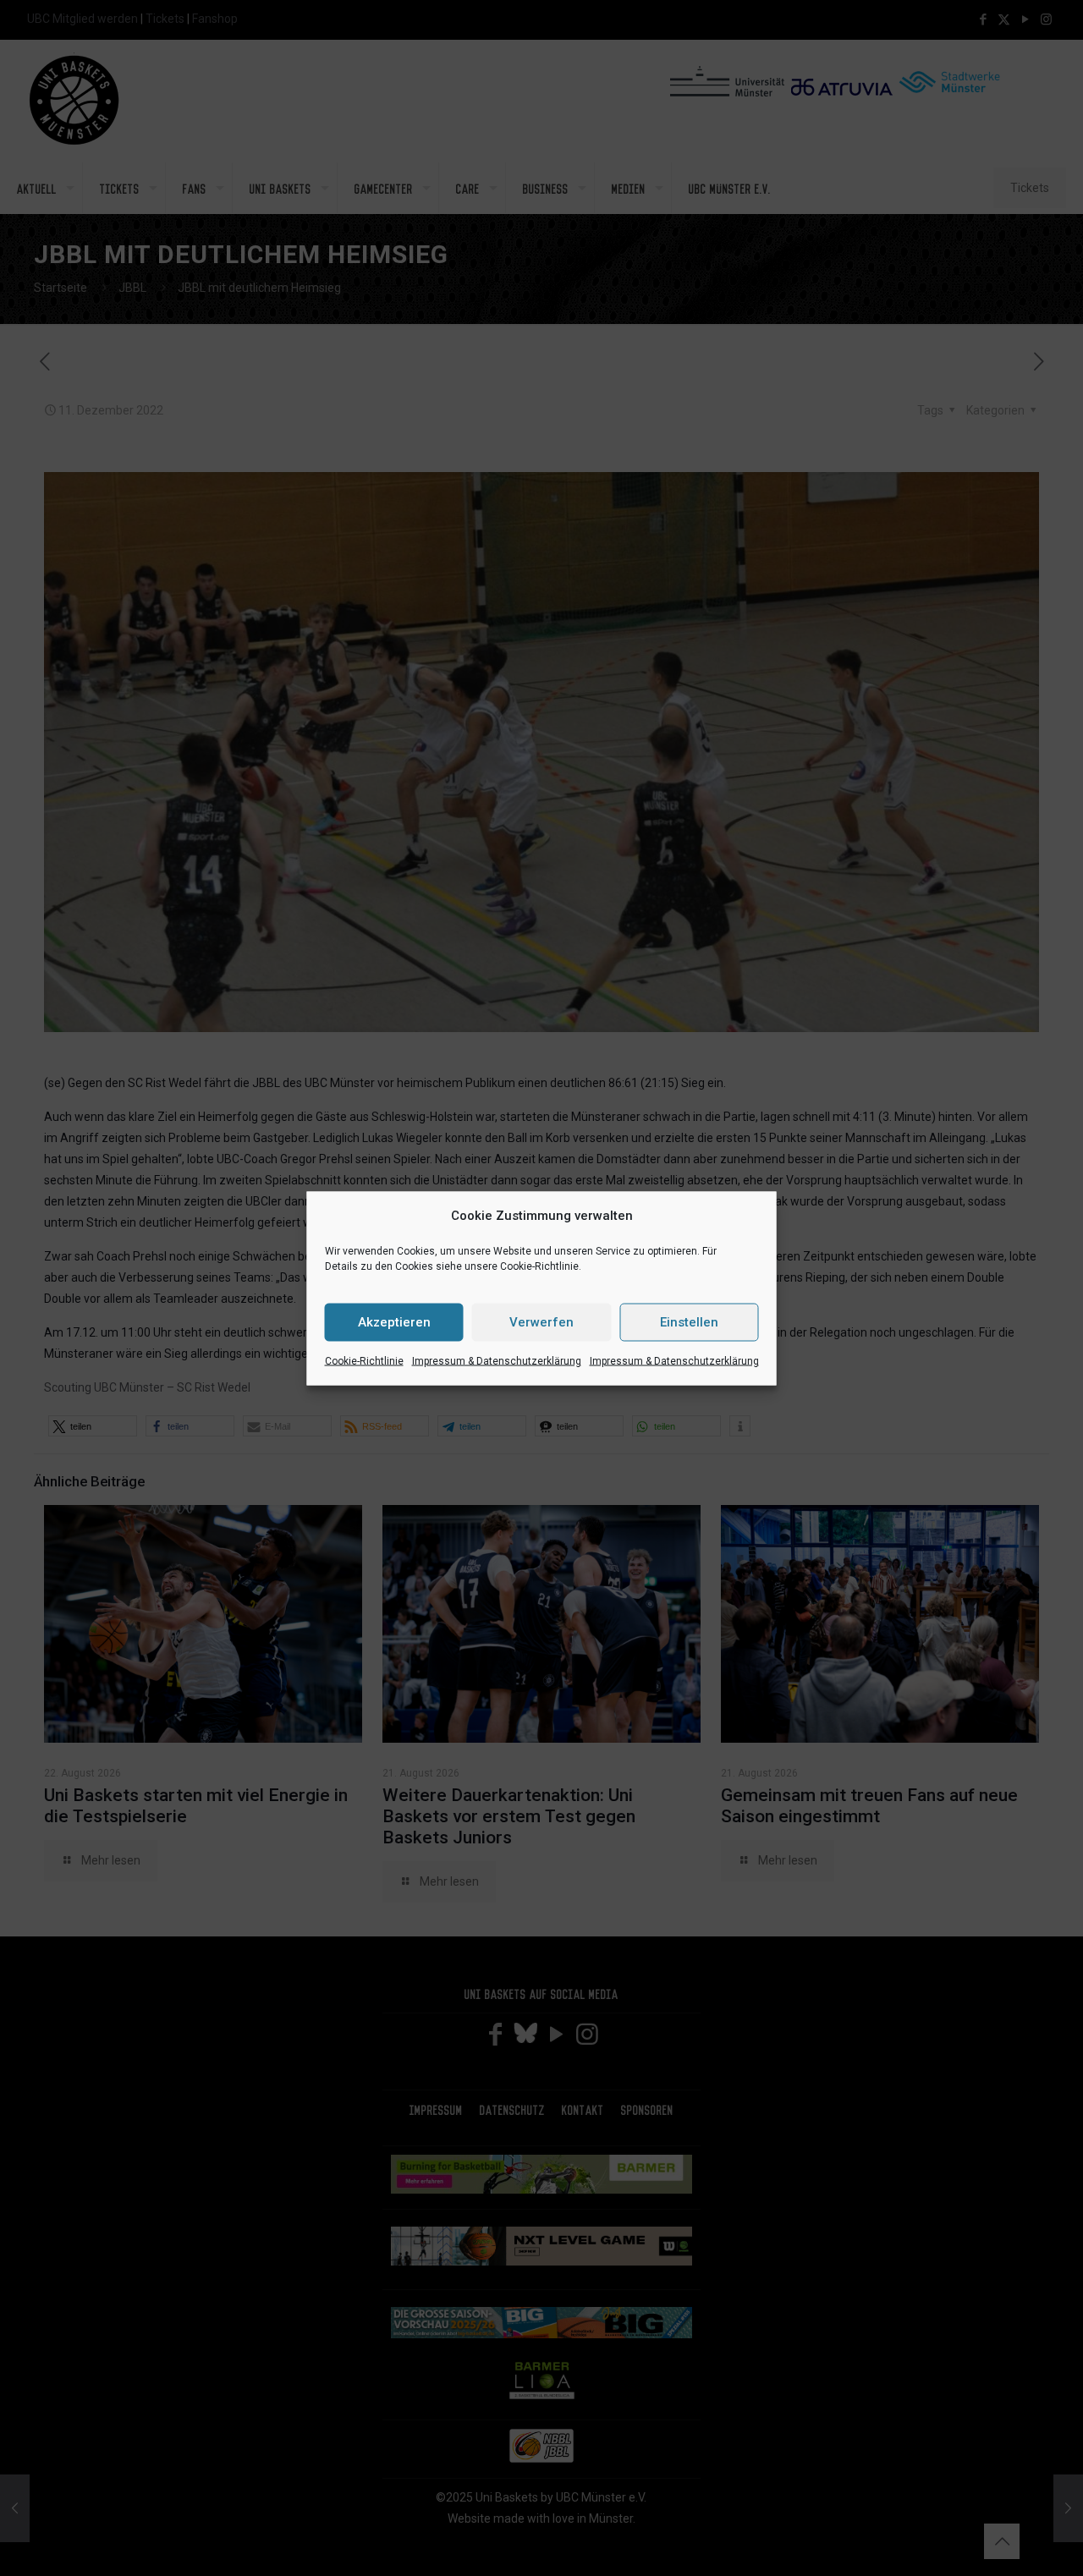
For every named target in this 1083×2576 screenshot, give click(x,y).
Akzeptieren (394, 1322)
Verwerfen (541, 1322)
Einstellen (689, 1322)
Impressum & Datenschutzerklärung (497, 1360)
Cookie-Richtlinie (364, 1360)
